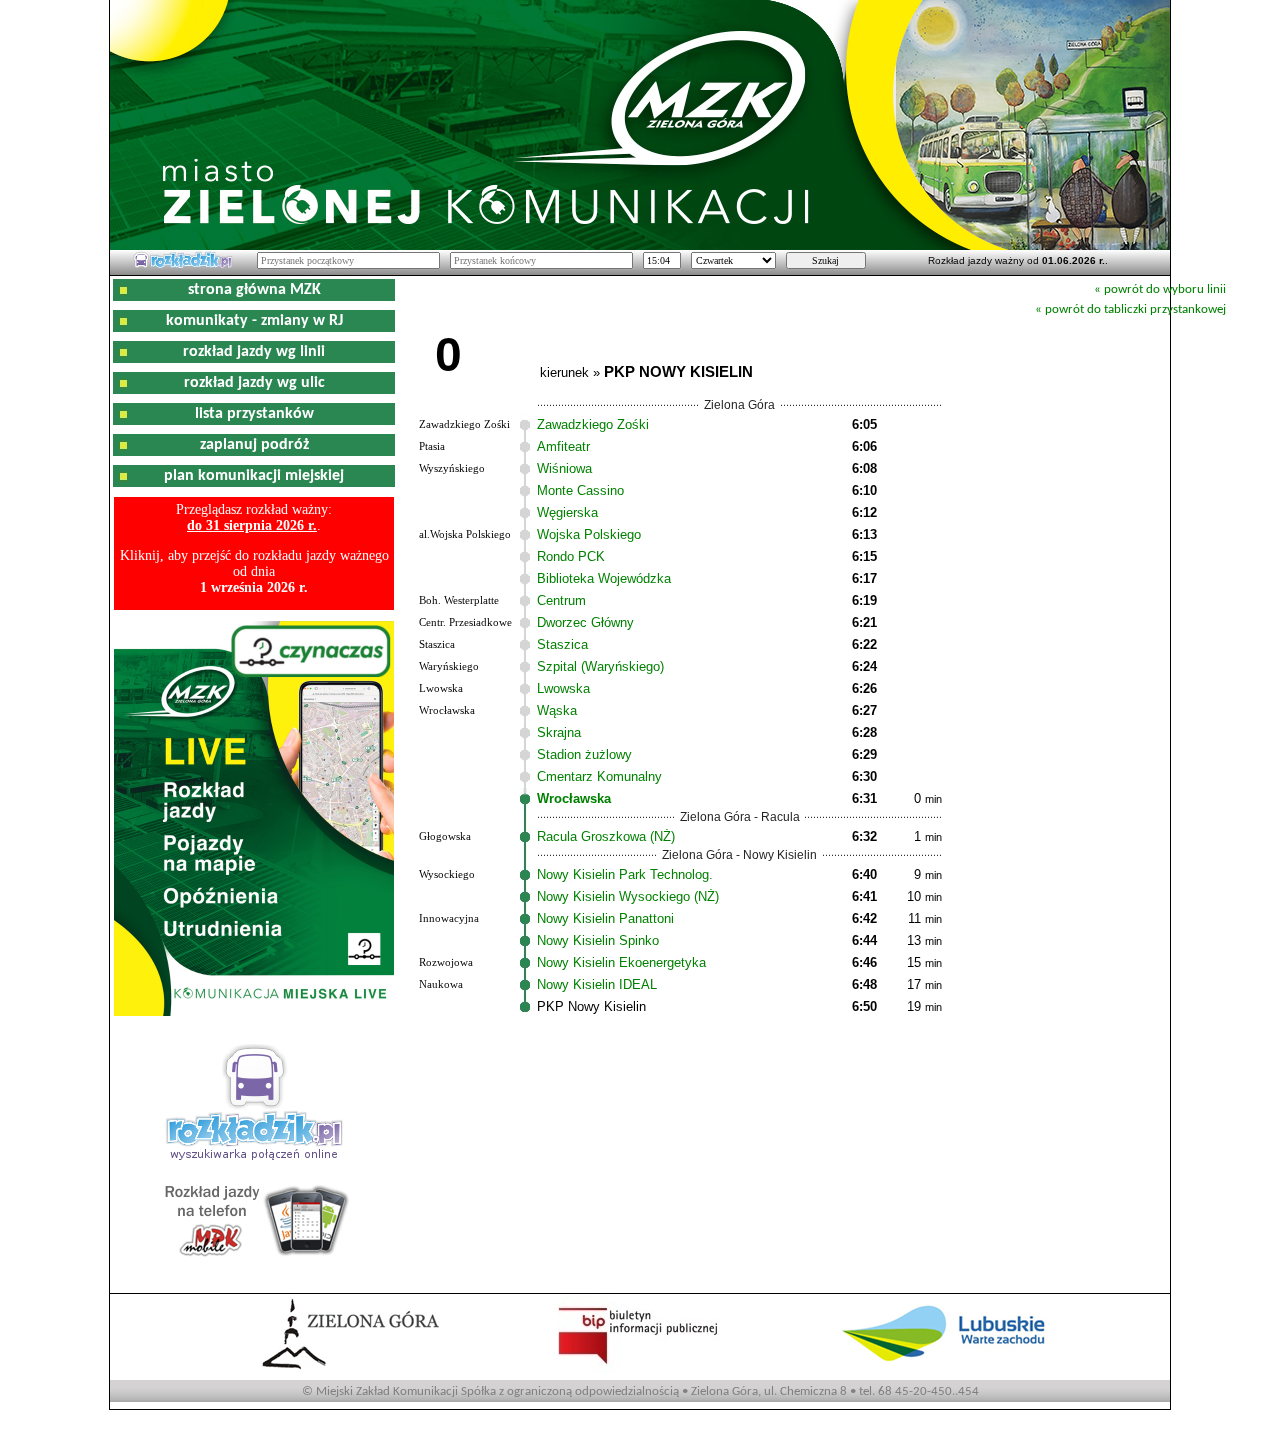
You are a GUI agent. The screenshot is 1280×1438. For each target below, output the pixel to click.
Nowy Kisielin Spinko (598, 940)
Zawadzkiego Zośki (593, 424)
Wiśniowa (564, 468)
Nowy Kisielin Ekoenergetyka (621, 962)
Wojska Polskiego (589, 534)
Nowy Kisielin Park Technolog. (625, 874)
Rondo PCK (571, 556)
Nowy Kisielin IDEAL (597, 984)
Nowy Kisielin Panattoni (605, 918)
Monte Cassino (580, 490)
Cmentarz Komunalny (599, 776)
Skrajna (559, 732)
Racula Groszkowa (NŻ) (606, 836)
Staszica (562, 644)
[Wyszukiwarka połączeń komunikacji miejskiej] (183, 265)
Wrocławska (574, 798)
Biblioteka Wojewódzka (604, 578)
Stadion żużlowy (584, 754)
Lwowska (563, 688)
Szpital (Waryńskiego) (600, 666)
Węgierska (567, 512)
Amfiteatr (563, 446)
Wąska (557, 710)
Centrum (561, 600)
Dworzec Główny (585, 622)
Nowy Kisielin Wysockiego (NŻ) (628, 896)
